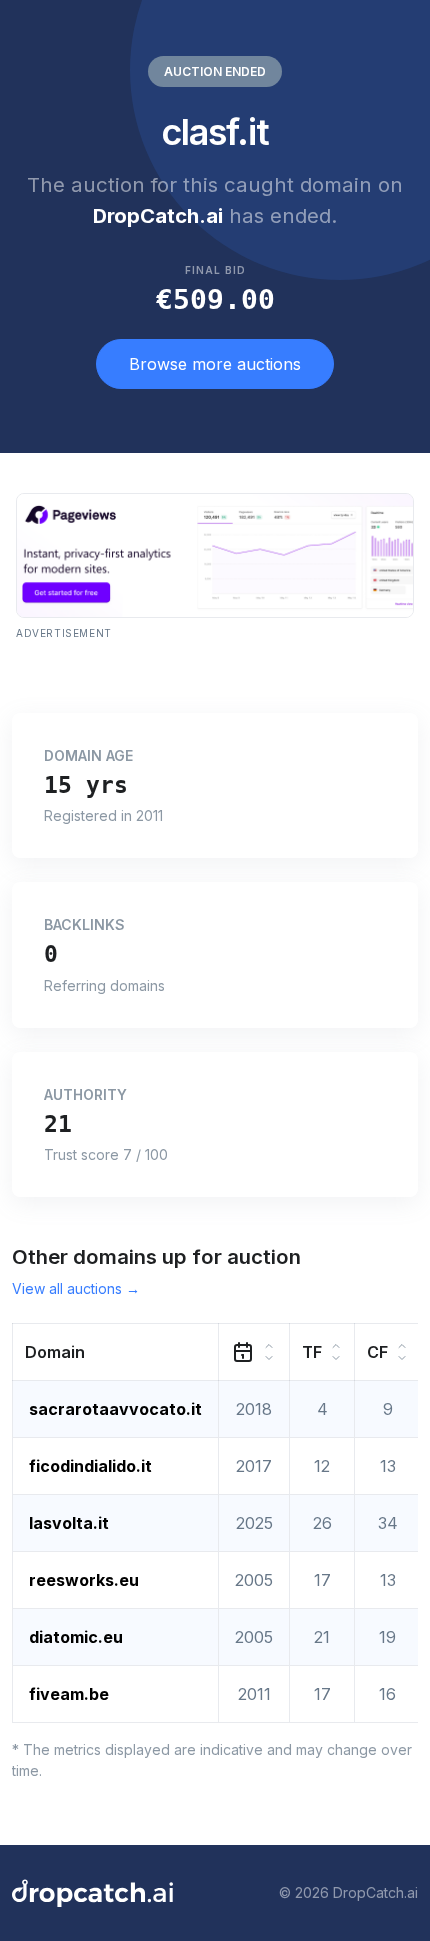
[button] (116, 1351)
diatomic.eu (76, 1637)
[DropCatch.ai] (92, 1893)
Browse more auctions (215, 364)
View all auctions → (76, 1288)
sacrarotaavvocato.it (115, 1409)
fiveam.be (69, 1694)
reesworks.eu (84, 1580)
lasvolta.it (69, 1523)
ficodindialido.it (90, 1466)
